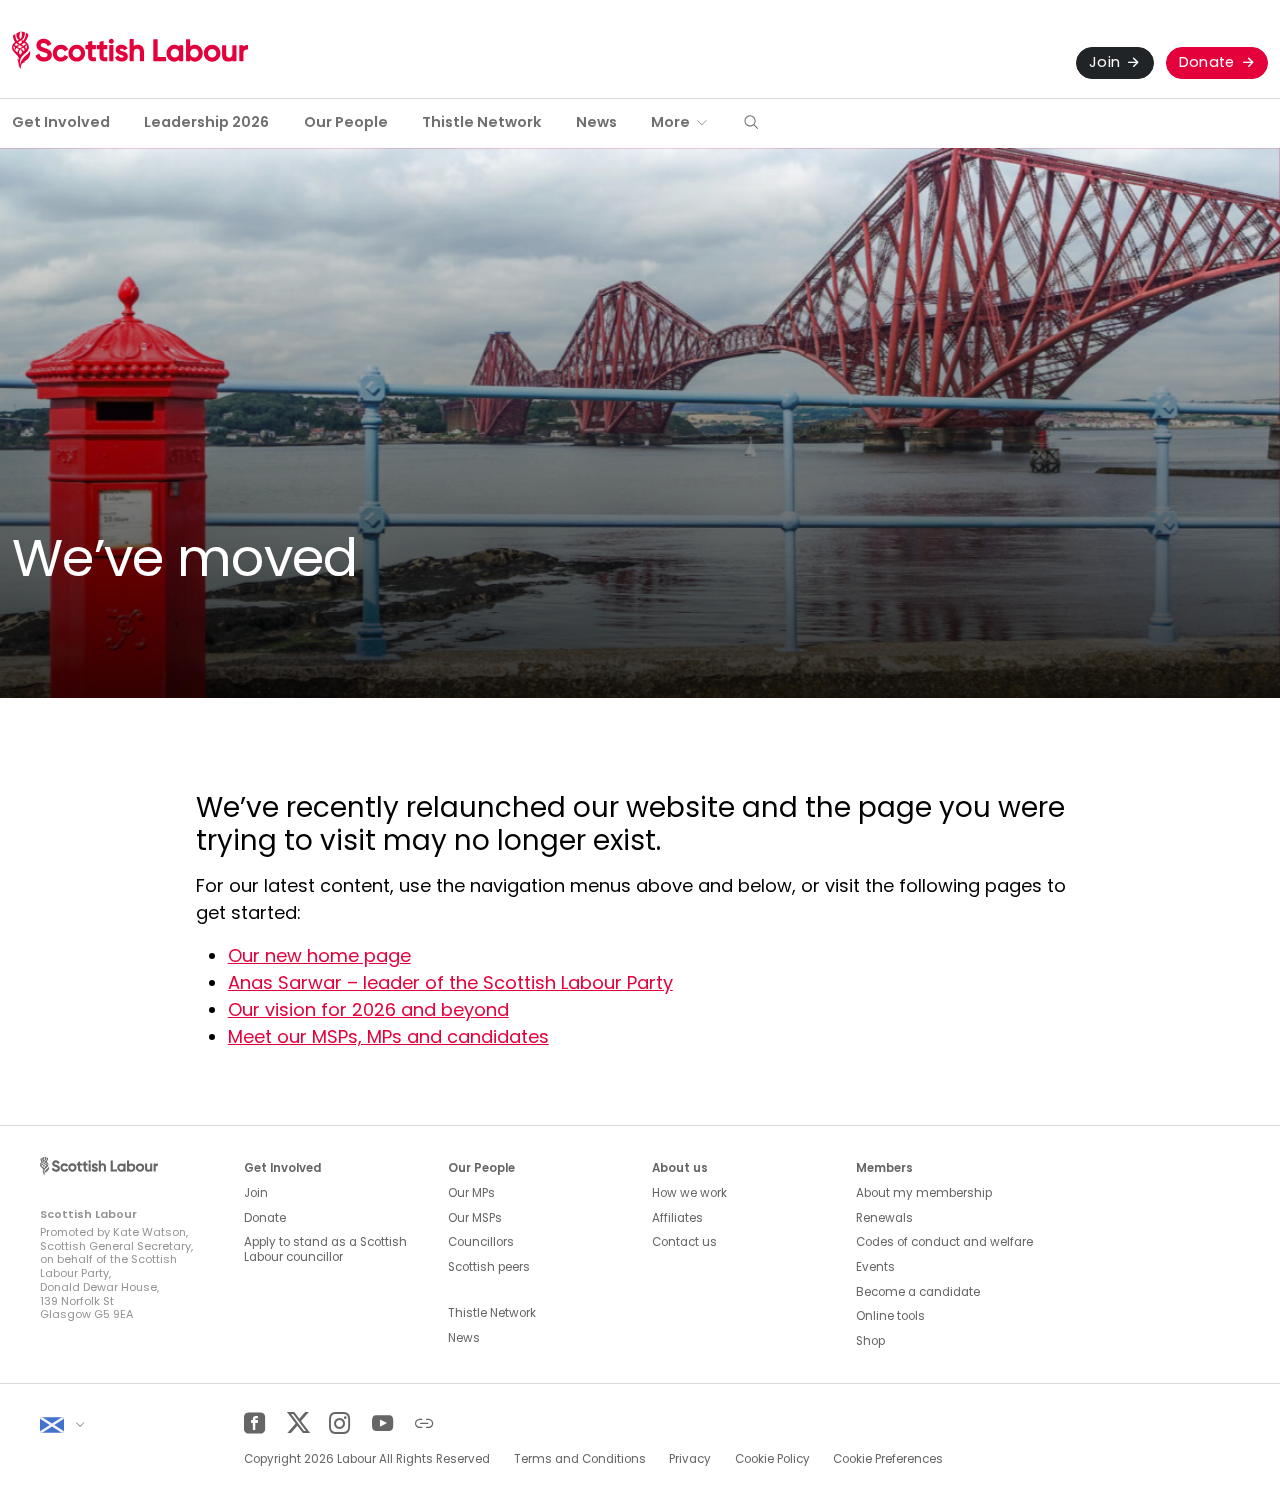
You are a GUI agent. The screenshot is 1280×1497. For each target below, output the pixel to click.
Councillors (481, 1242)
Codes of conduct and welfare (944, 1242)
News (596, 122)
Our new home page (319, 955)
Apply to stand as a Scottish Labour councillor (325, 1249)
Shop (870, 1341)
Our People (346, 122)
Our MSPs (475, 1218)
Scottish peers (489, 1267)
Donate (1207, 62)
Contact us (684, 1242)
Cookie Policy (772, 1459)
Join (1104, 62)
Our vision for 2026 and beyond (368, 1009)
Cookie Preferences (888, 1459)
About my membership (924, 1193)
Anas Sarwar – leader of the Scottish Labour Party (450, 982)
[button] (751, 123)
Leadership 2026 (206, 122)
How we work (689, 1193)
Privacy (690, 1459)
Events (875, 1267)
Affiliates (677, 1218)
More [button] (670, 122)
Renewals (884, 1218)
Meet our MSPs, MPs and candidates (388, 1036)
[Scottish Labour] (130, 49)
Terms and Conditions (580, 1459)
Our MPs (471, 1193)
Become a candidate (918, 1292)
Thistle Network (481, 122)
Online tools (890, 1316)
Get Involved (61, 122)
